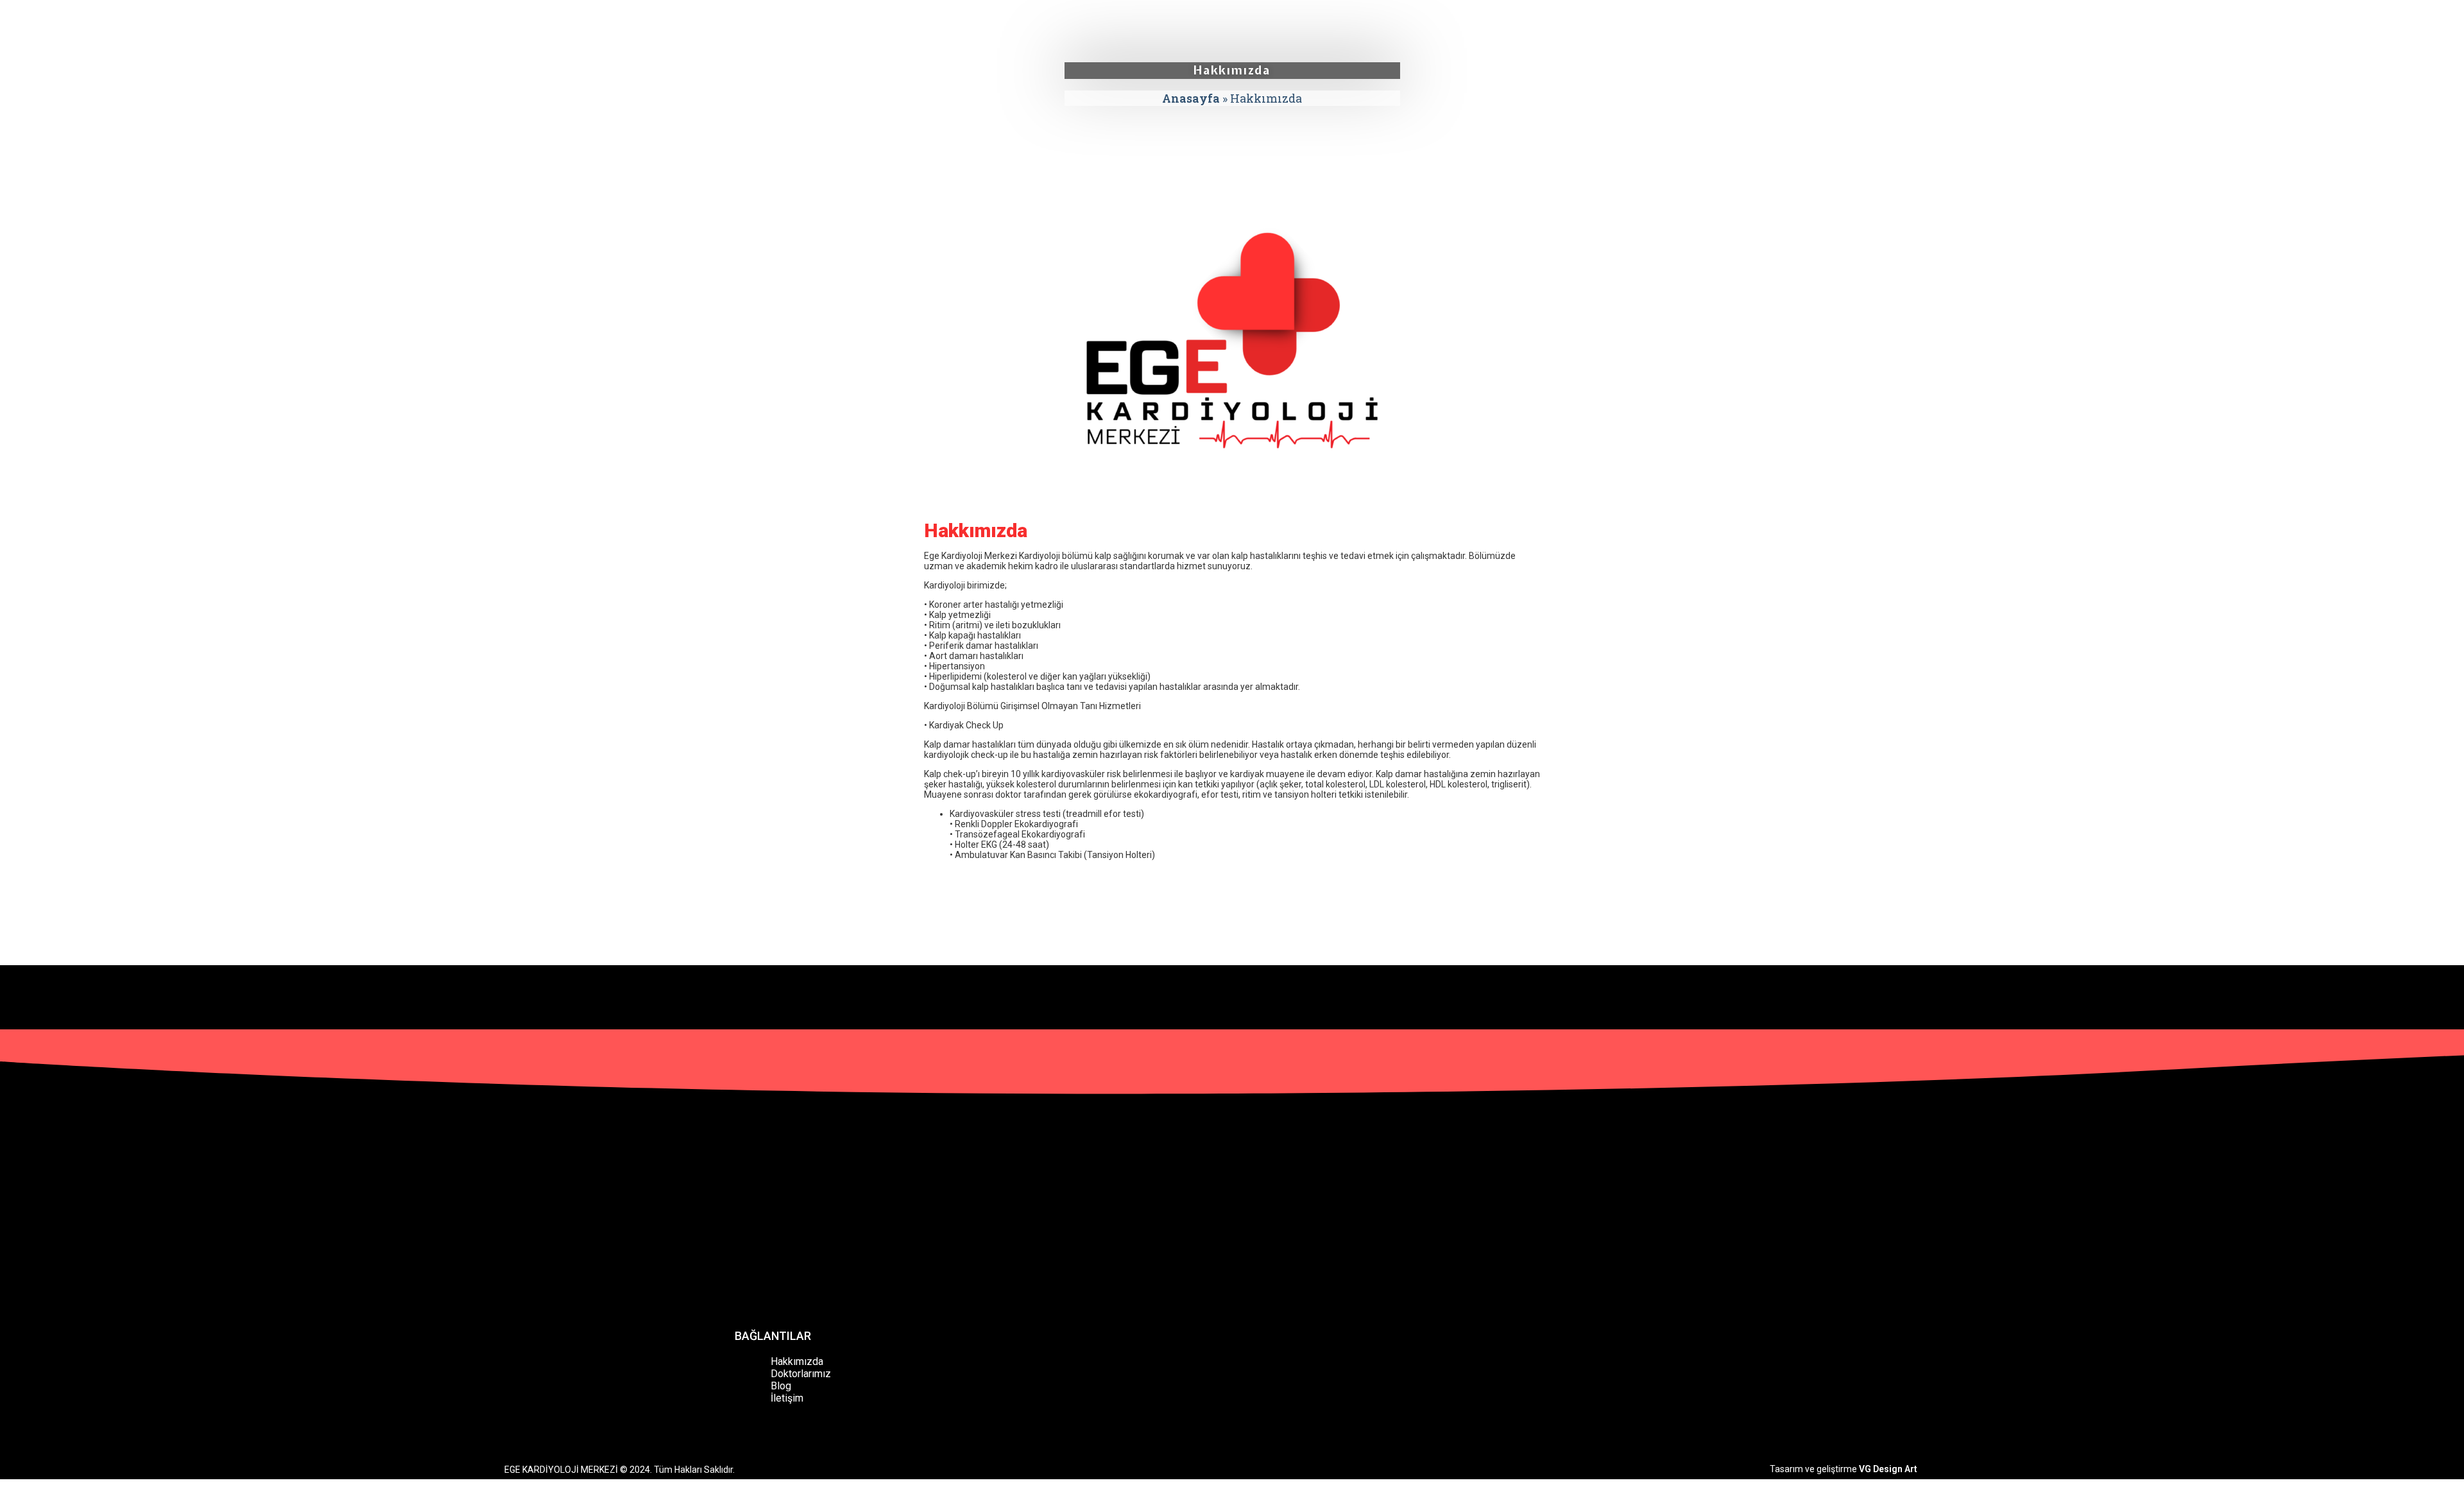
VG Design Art (1888, 1469)
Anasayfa (1191, 98)
